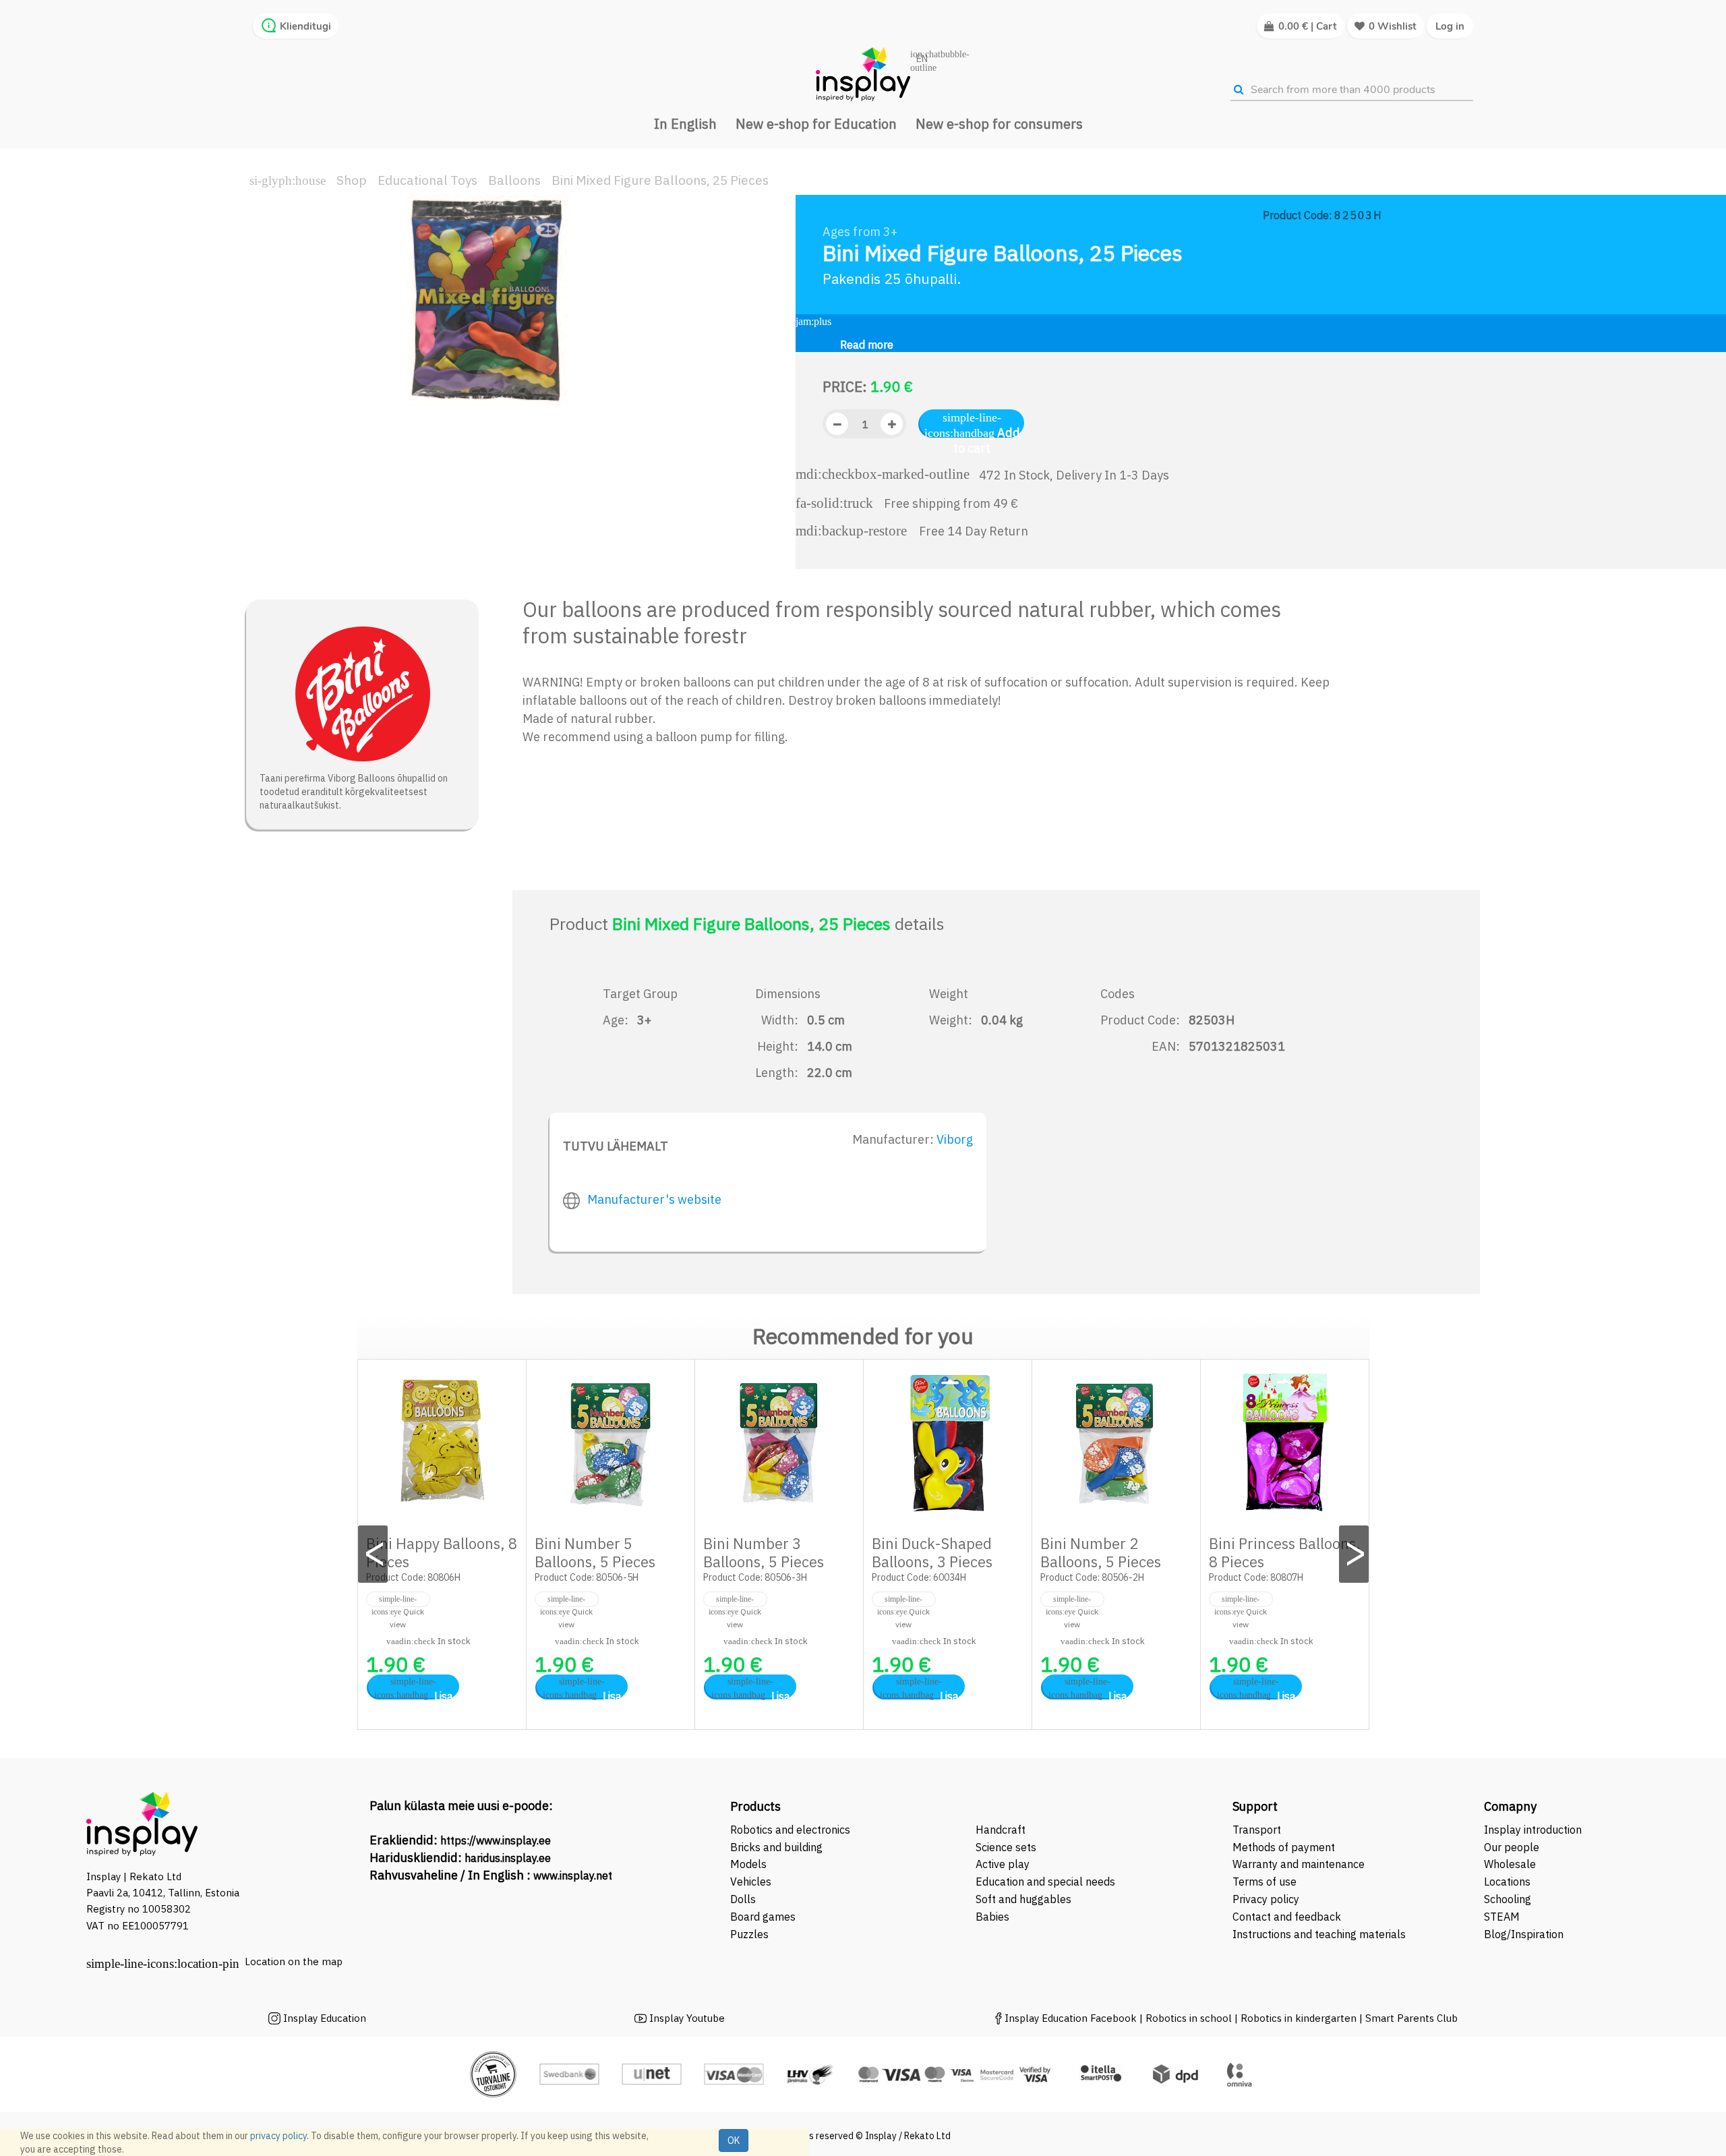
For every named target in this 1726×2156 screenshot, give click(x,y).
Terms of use (1264, 1882)
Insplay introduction (1533, 1830)
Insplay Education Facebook (1071, 2018)
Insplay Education (325, 2018)
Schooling (1508, 1899)
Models (748, 1864)
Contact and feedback (1287, 1917)
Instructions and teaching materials (1320, 1934)
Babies (992, 1917)
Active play (1003, 1864)
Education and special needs (1045, 1882)
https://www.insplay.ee (496, 1840)
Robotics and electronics (790, 1830)
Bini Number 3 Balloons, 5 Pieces (764, 1552)
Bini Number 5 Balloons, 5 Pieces (595, 1552)
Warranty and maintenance (1300, 1864)
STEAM (1502, 1917)
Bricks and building (776, 1847)
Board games (763, 1917)
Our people (1512, 1847)
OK (734, 2140)
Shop (352, 180)
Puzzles (749, 1934)
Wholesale (1510, 1864)
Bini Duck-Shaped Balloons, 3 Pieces (932, 1552)
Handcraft (1001, 1830)
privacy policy (278, 2136)
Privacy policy (1266, 1899)
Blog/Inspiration (1524, 1934)
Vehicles (751, 1882)
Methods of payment (1284, 1847)
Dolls (743, 1899)
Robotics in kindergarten (1300, 2018)
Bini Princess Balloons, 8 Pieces (1285, 1552)
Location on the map (294, 1961)
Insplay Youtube (687, 2018)
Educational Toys (427, 180)
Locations (1507, 1882)
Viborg (955, 1139)
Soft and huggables (1023, 1899)
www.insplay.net (573, 1875)
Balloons (514, 180)
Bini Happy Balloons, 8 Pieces (442, 1552)
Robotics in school (1189, 2018)
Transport (1257, 1830)
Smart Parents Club (1411, 2018)
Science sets (1007, 1847)
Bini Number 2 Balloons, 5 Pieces (1101, 1552)
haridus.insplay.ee (508, 1858)
